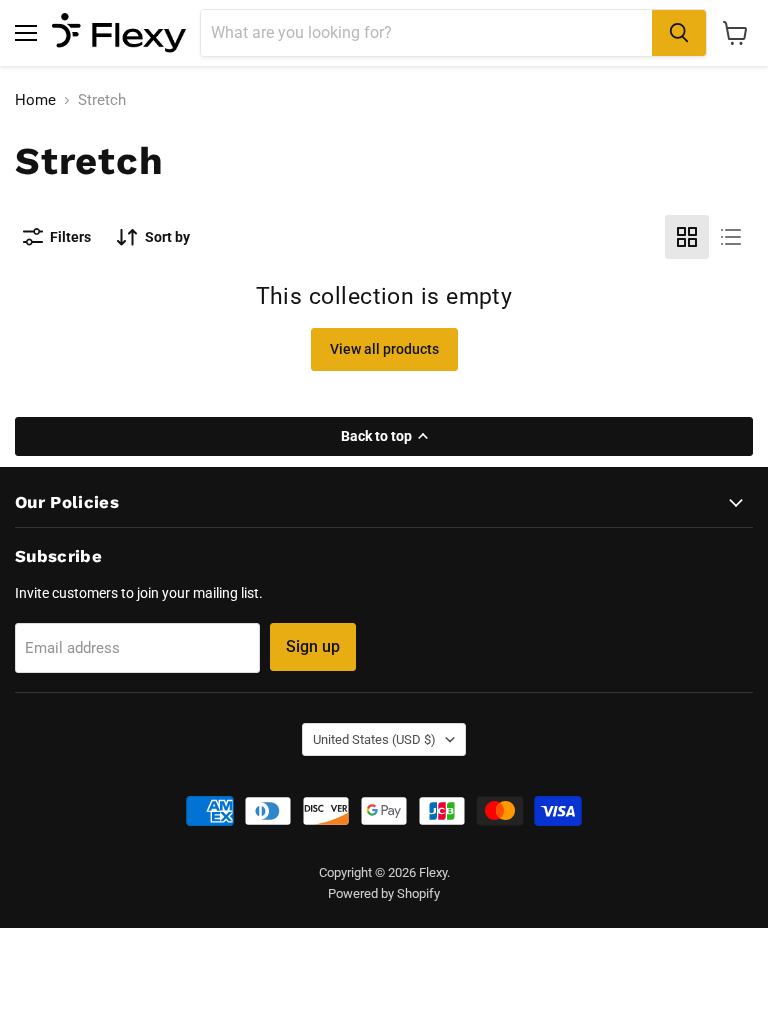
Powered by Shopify (384, 893)
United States (374, 739)
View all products (384, 349)
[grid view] (687, 237)
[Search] (679, 33)
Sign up (313, 646)
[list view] (731, 237)
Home (35, 100)
